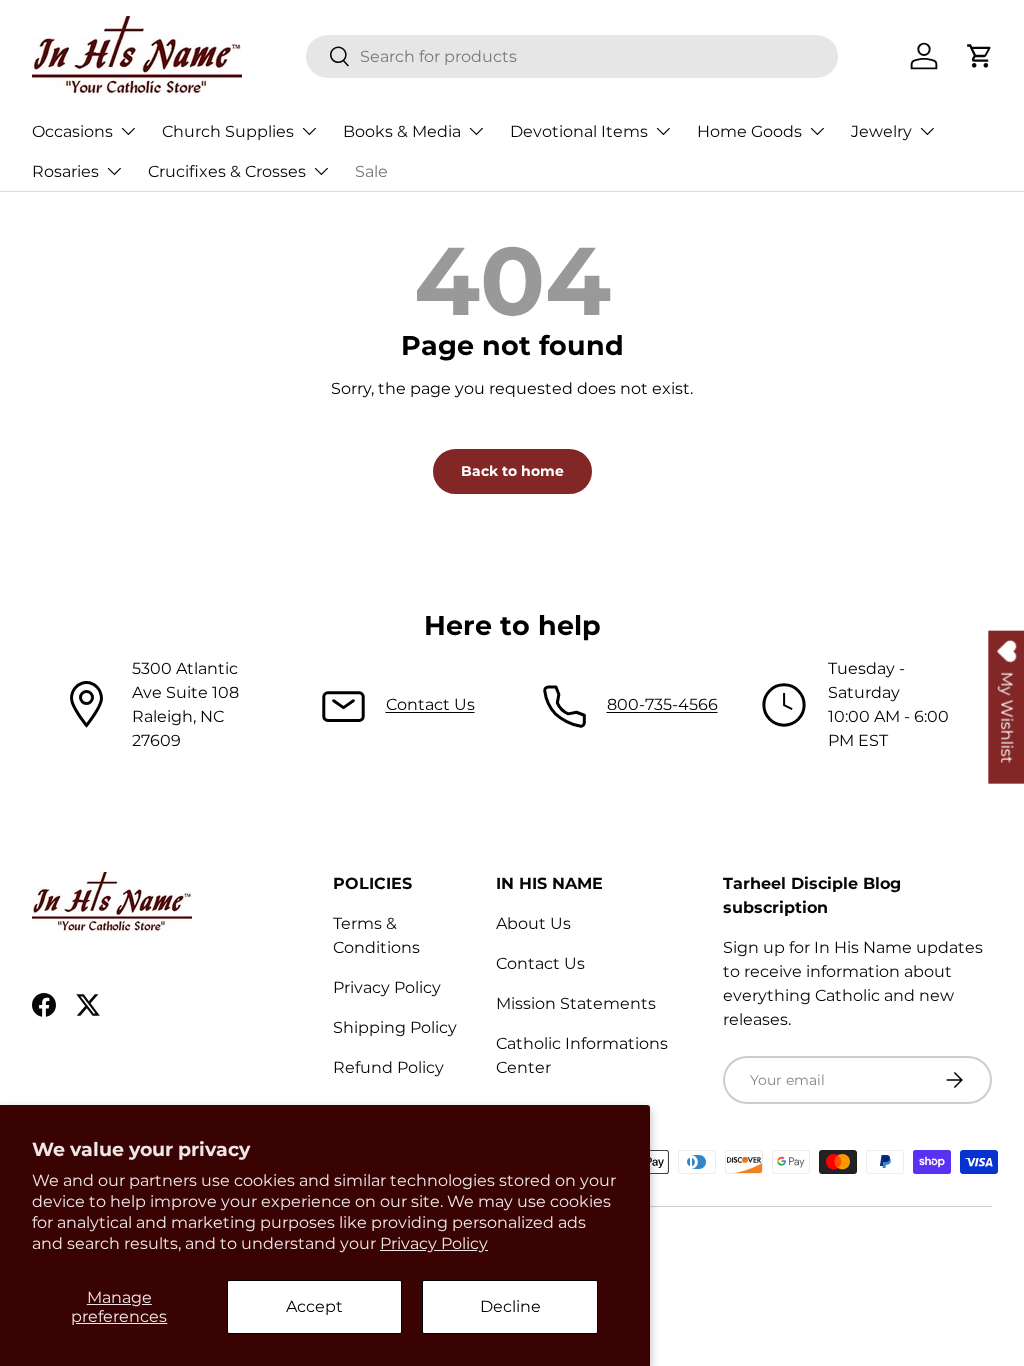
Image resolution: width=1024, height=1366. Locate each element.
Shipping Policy (395, 1027)
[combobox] (572, 56)
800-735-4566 (662, 704)
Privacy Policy (434, 1243)
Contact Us (430, 704)
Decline (510, 1306)
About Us (533, 923)
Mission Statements (576, 1003)
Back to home (512, 471)
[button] (980, 56)
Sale (371, 171)
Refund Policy (388, 1067)
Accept (314, 1306)
